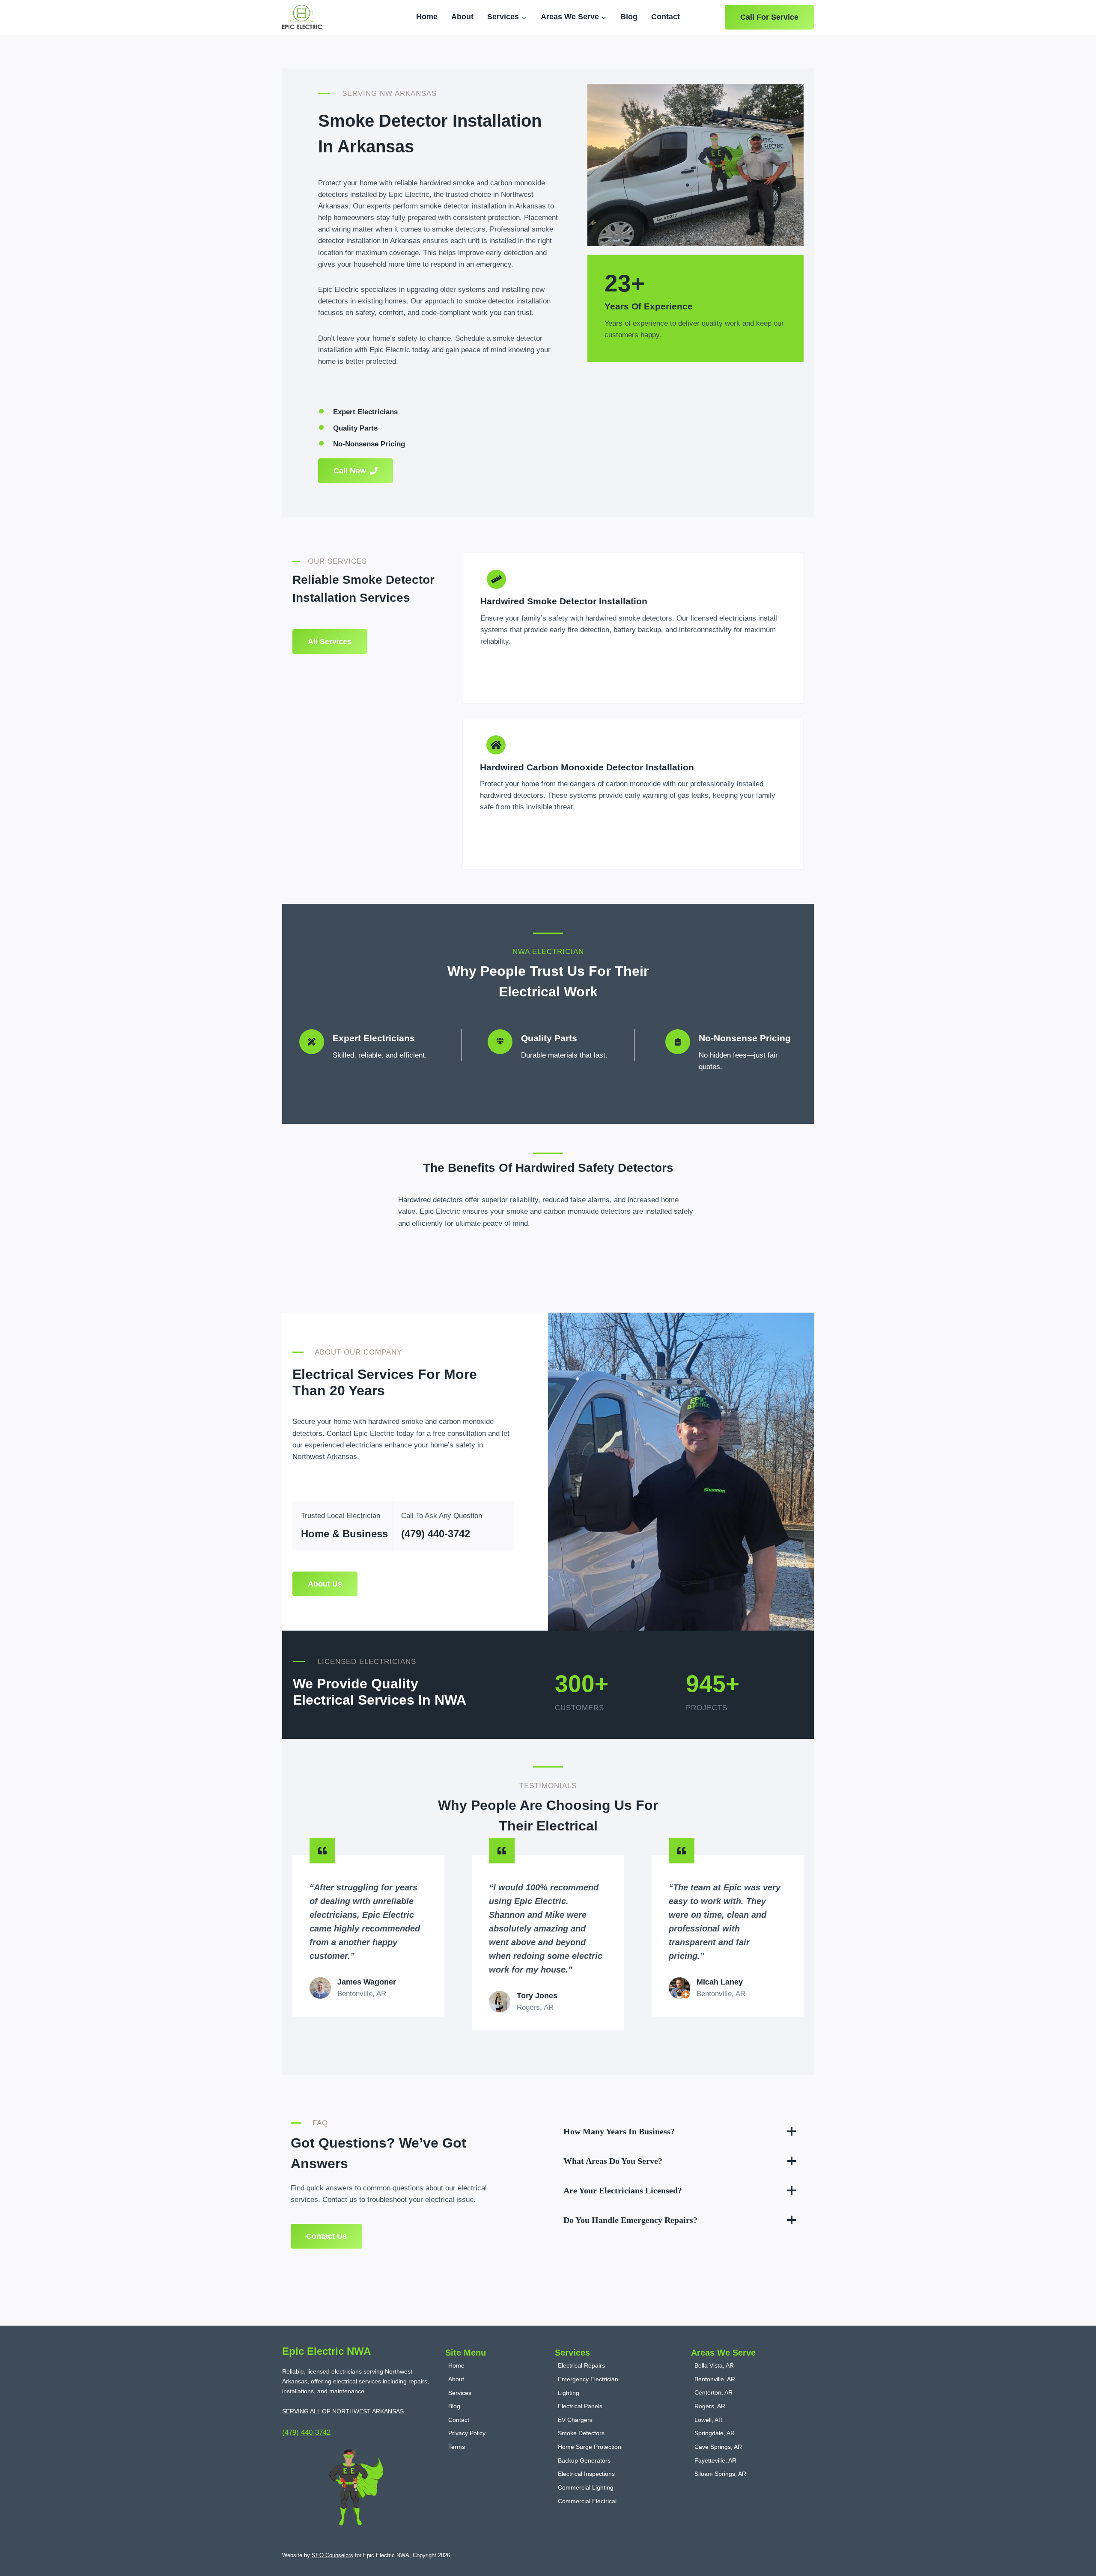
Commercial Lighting (586, 2487)
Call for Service (769, 17)
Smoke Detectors (581, 2433)
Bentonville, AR (715, 2379)
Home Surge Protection (590, 2447)
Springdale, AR (715, 2433)
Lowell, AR (709, 2420)
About (462, 17)
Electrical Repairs (581, 2365)
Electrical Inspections (586, 2474)
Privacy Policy (467, 2433)
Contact (666, 17)
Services (460, 2393)
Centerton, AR (713, 2392)
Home (427, 17)
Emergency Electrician (588, 2379)
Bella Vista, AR (714, 2365)
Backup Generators (584, 2460)
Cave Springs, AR (718, 2447)
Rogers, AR (710, 2406)
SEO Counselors (332, 2555)
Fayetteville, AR (715, 2460)
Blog (629, 17)
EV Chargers (575, 2420)
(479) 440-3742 (436, 1534)
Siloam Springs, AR (720, 2474)
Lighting (569, 2393)
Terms (457, 2447)
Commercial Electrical (587, 2501)
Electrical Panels (580, 2406)
